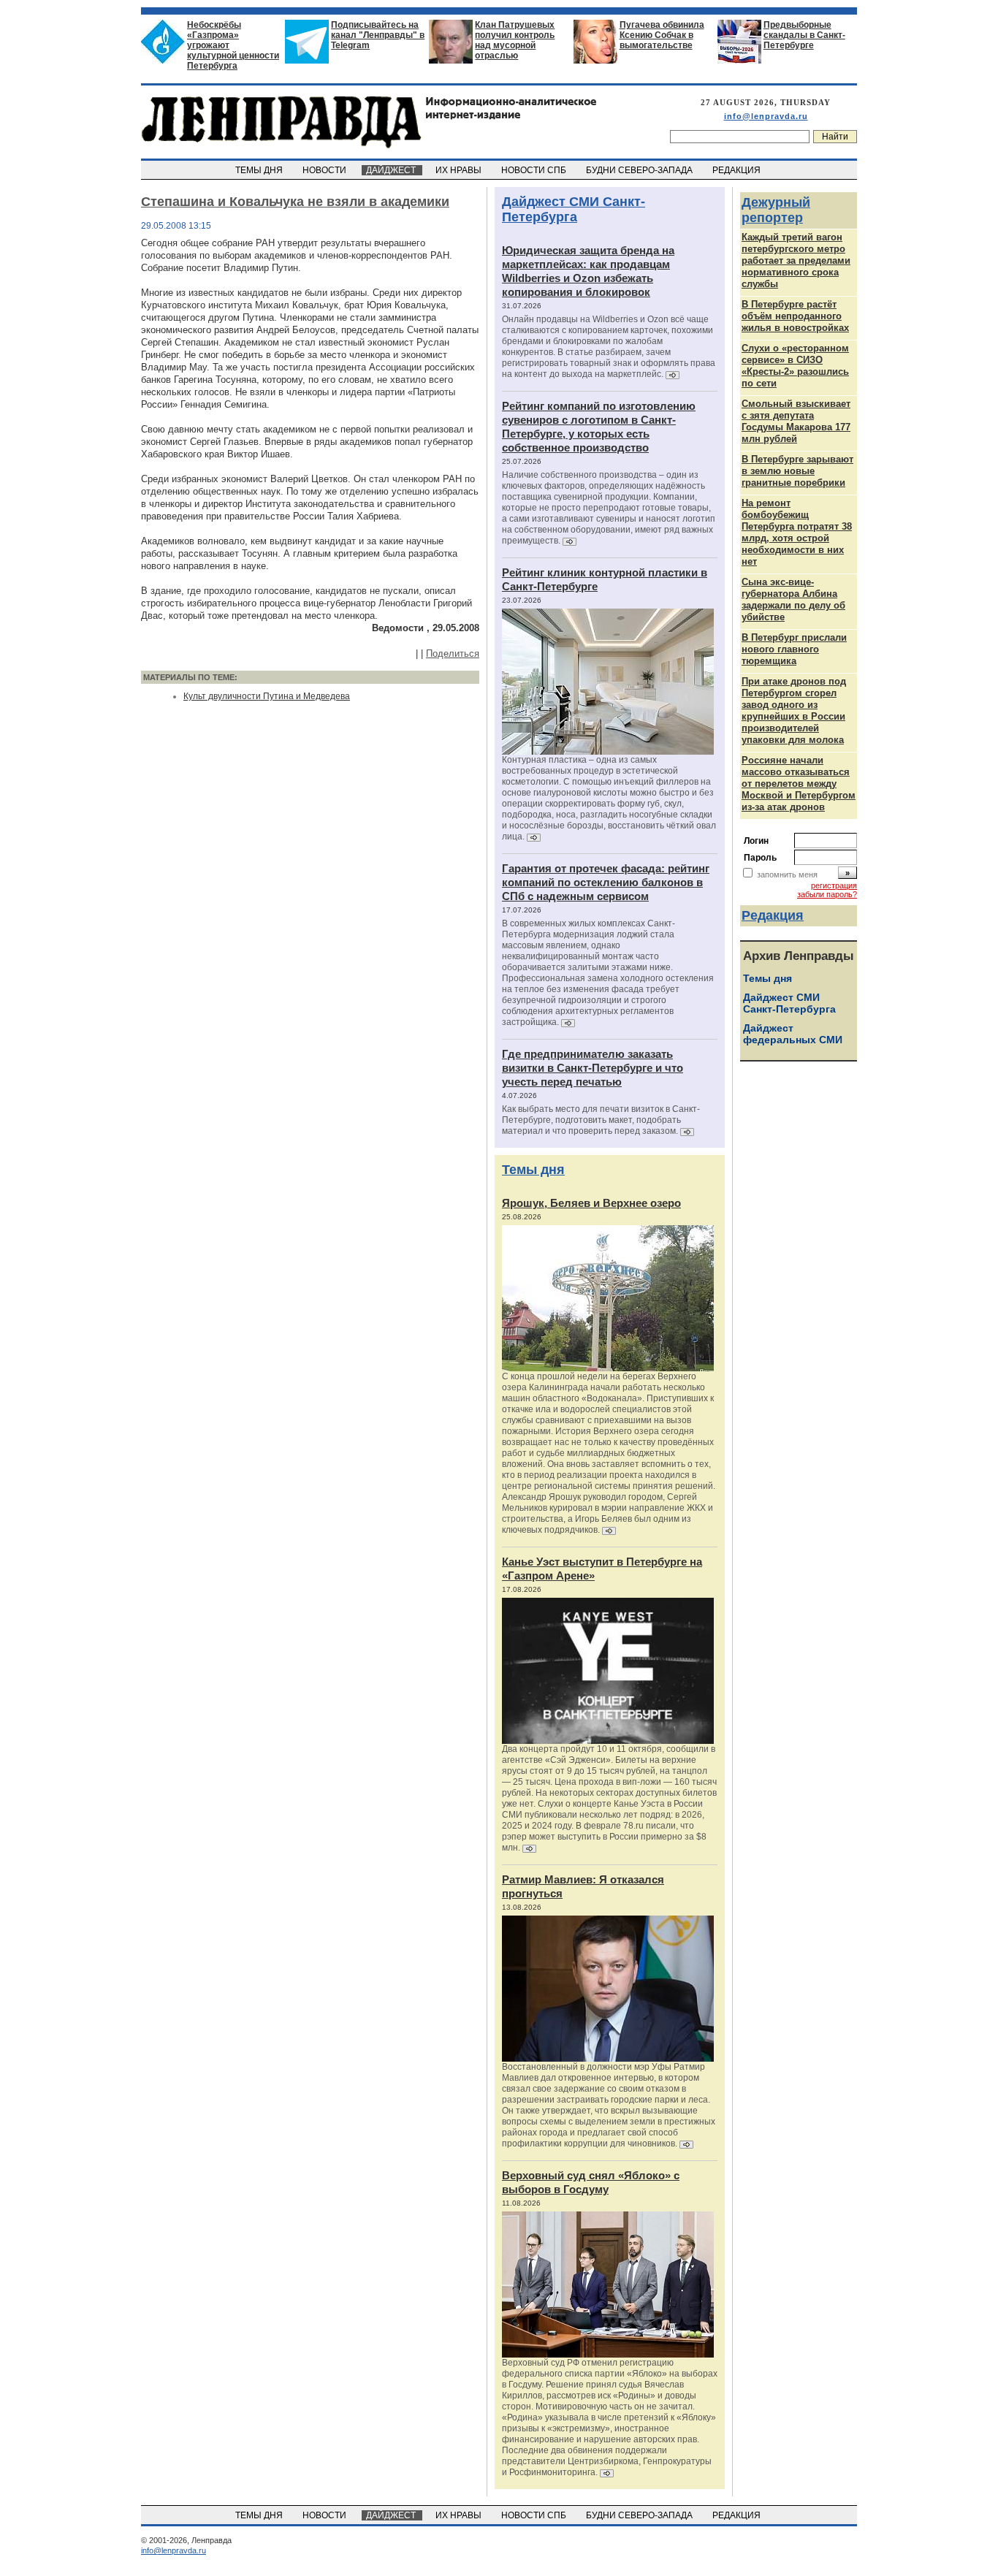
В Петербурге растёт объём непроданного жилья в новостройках (795, 316)
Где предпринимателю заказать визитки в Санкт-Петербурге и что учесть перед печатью (593, 1068)
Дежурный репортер (776, 210)
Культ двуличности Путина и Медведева (267, 696)
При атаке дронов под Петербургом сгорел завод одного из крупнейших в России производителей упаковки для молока (794, 710)
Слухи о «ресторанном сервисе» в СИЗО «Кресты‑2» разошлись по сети (795, 366)
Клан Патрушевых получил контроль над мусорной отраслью (515, 40)
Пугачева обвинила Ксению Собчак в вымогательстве (662, 35)
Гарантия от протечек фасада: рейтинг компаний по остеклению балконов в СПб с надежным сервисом (606, 882)
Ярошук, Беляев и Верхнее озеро (591, 1203)
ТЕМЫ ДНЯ (260, 170)
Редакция (773, 915)
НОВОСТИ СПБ (535, 170)
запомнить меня (787, 874)
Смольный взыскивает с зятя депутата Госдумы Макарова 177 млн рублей (796, 421)
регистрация (834, 885)
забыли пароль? (827, 894)
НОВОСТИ (325, 170)
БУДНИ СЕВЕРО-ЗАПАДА (640, 170)
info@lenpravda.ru (766, 116)
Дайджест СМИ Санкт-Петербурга (574, 209)
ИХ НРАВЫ (460, 170)
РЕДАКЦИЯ (738, 170)
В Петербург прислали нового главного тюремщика (794, 649)
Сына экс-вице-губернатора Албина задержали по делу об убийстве (793, 599)
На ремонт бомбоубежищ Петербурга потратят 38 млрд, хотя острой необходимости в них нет (797, 532)
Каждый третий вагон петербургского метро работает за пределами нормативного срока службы (796, 260)
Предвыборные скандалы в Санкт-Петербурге (804, 35)
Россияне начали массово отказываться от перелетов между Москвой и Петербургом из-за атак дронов (799, 784)
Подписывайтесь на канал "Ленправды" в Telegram (378, 35)
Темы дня (533, 1170)
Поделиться (453, 653)
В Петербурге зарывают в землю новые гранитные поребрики (797, 471)
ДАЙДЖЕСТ (392, 170)
